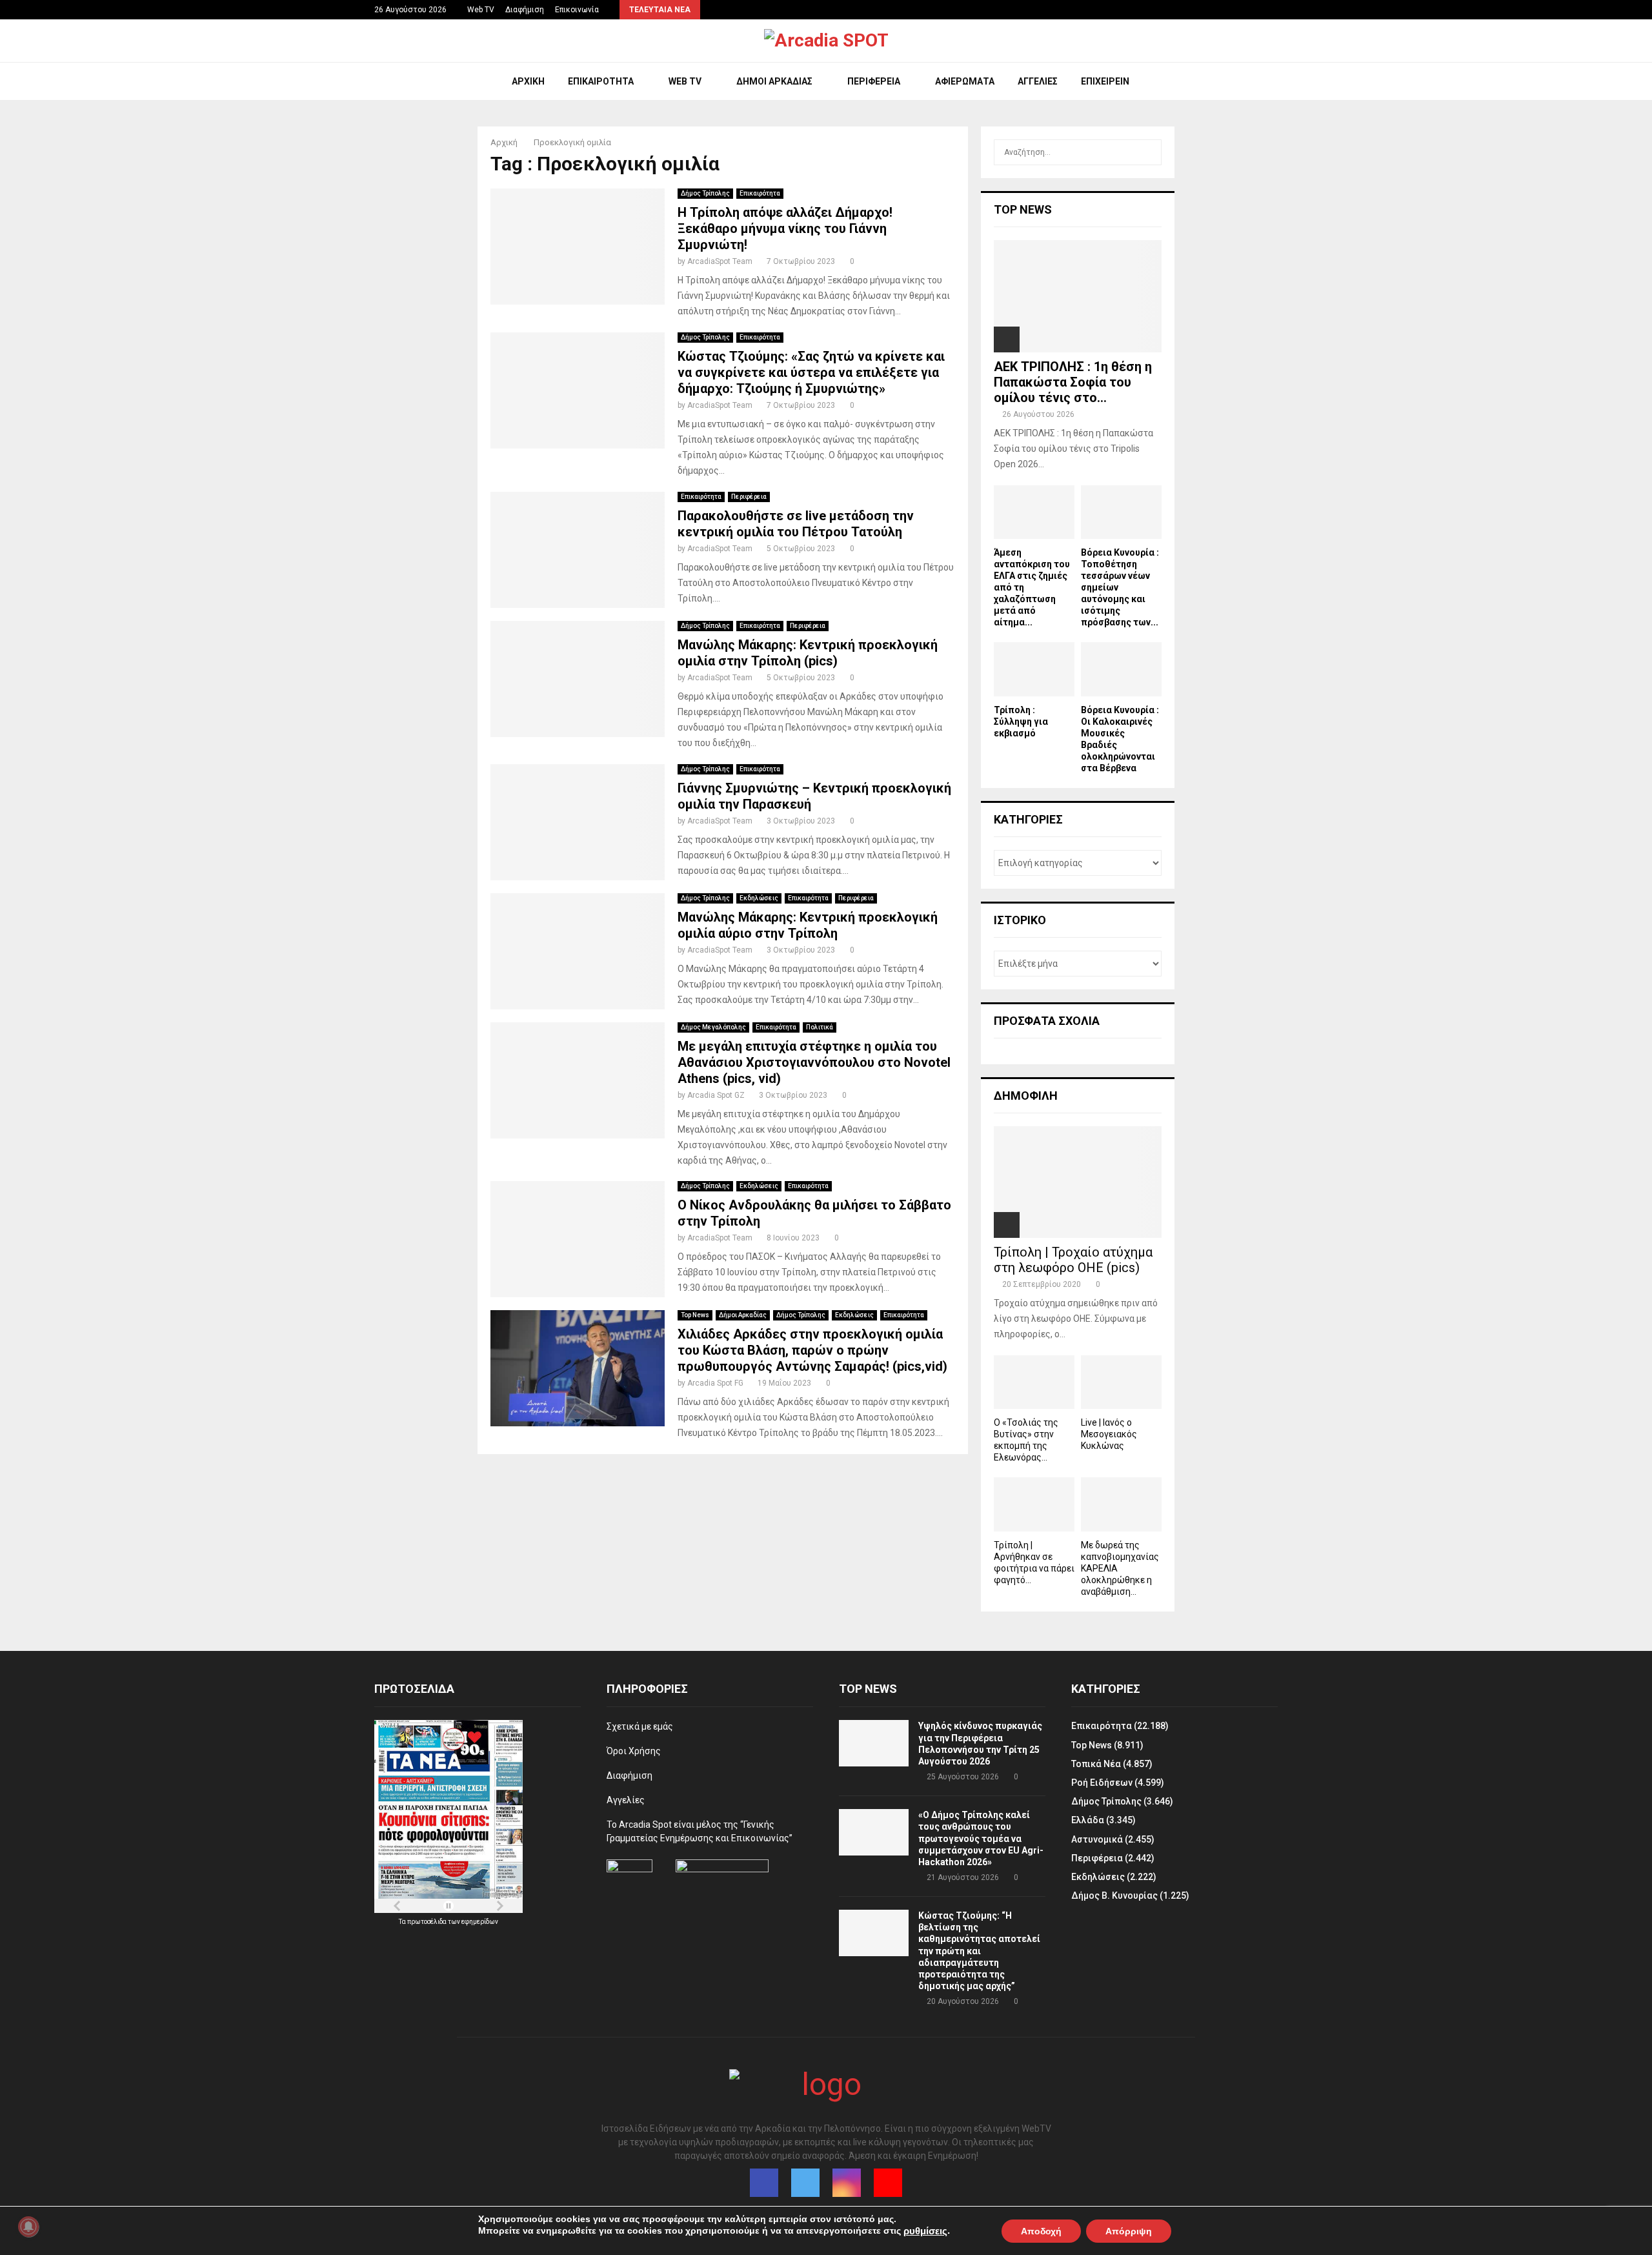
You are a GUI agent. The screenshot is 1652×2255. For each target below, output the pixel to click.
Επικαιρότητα (601, 81)
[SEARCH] (1148, 152)
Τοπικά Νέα (1096, 1764)
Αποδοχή (1041, 2230)
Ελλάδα (1088, 1820)
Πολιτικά (820, 1027)
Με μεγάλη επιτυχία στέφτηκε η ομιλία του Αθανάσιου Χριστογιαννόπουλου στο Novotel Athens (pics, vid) (814, 1062)
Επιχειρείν (1105, 81)
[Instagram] (847, 2183)
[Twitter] (805, 2183)
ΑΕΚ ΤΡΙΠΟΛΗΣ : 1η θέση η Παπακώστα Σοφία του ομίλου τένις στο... (1073, 382)
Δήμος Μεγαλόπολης (713, 1027)
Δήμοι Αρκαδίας (774, 81)
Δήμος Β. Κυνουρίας (1114, 1896)
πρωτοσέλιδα (428, 1922)
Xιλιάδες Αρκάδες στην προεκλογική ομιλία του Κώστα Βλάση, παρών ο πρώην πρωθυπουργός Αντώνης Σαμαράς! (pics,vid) (812, 1350)
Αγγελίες (1038, 81)
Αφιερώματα (965, 81)
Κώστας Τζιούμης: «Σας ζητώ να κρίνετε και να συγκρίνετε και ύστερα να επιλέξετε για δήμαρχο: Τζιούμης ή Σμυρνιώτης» (811, 372)
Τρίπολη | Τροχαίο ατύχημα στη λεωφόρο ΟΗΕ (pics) (1073, 1260)
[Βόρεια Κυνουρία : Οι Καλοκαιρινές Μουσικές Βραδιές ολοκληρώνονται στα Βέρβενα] (1121, 669)
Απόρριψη (1129, 2230)
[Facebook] (764, 2183)
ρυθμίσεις (925, 2231)
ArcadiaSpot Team (720, 261)
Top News (695, 1315)
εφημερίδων (480, 1922)
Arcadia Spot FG (715, 1383)
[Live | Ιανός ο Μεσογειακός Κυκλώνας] (1121, 1382)
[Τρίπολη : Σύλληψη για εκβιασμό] (1034, 669)
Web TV (481, 10)
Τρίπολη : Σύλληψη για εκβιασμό (1021, 722)
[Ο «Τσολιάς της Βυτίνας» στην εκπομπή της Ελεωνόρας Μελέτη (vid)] (1034, 1382)
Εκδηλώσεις (759, 898)
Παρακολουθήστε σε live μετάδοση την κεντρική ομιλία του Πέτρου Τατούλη (796, 524)
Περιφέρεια (874, 81)
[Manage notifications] (28, 2227)
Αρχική (528, 81)
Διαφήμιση (525, 10)
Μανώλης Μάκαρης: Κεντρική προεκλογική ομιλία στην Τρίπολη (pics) (808, 653)
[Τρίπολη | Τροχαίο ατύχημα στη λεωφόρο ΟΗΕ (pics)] (1078, 1182)
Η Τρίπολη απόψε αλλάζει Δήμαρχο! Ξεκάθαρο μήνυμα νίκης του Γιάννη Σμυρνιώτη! (785, 228)
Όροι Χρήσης (634, 1751)
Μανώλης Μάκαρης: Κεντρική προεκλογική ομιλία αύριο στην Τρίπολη (808, 925)
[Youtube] (888, 2183)
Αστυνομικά (1097, 1839)
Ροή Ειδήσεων (1102, 1783)
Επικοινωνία (577, 10)
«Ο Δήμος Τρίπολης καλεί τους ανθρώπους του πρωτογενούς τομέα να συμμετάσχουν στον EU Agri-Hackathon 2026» (981, 1838)
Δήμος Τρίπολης (705, 193)
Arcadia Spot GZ (716, 1095)
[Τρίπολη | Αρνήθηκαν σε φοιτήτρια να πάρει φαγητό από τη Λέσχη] (1034, 1504)
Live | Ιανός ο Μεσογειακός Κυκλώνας (1109, 1434)
